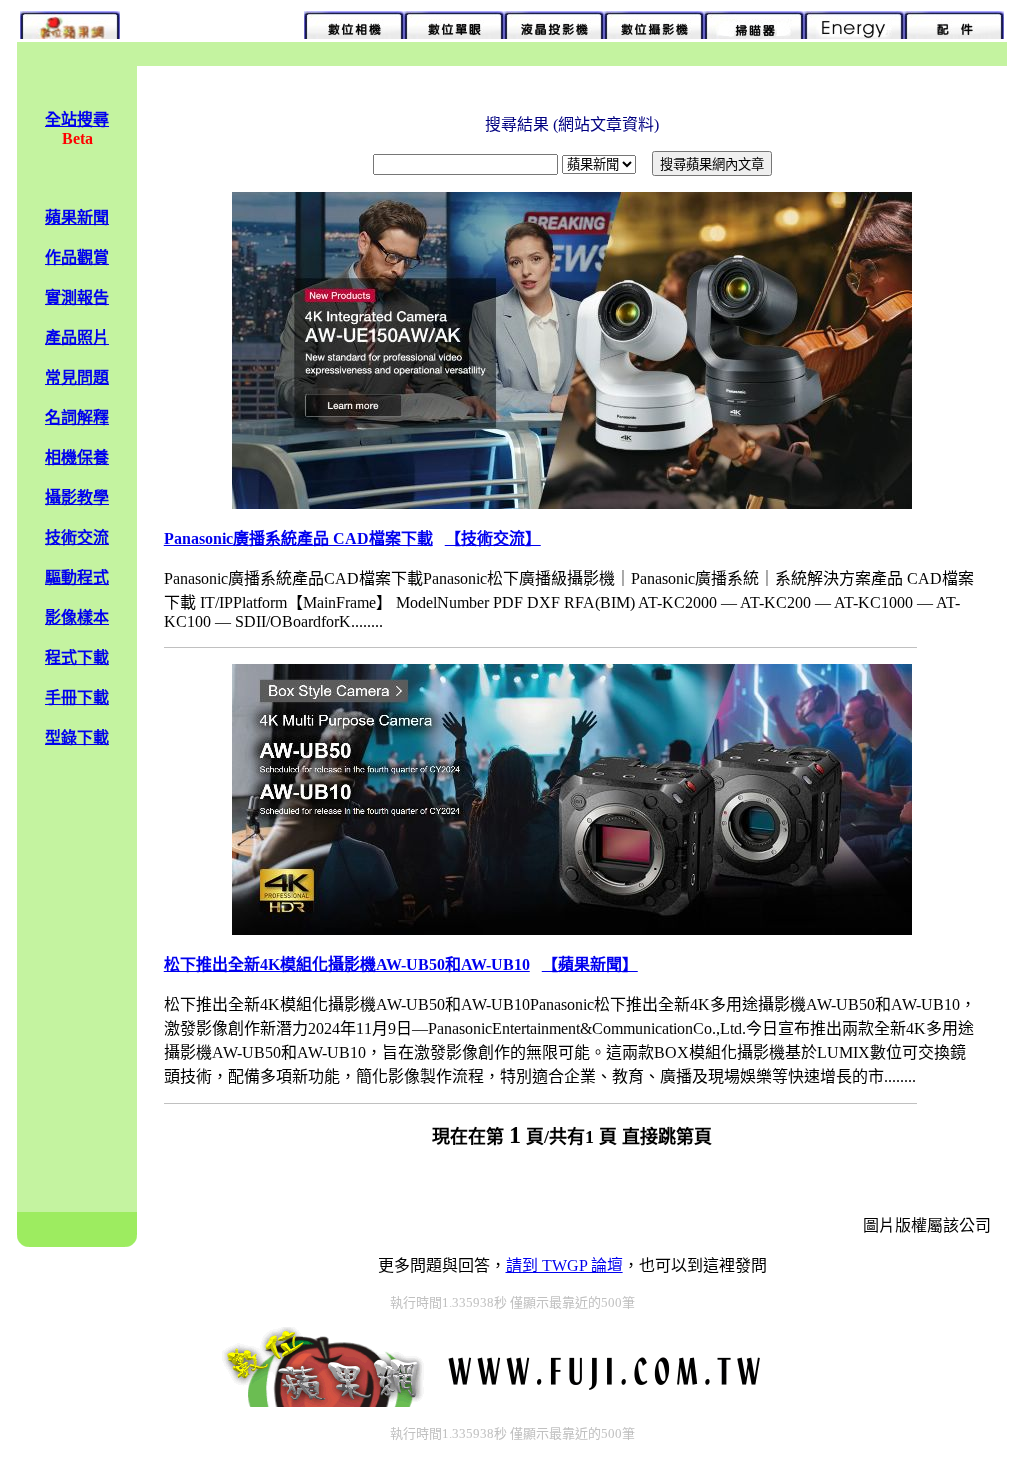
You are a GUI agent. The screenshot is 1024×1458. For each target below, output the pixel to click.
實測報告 (77, 297)
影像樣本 (77, 617)
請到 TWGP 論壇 (564, 1265)
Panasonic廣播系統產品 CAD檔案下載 (298, 538)
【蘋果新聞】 (590, 964)
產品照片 (77, 337)
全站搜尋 (77, 119)
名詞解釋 (77, 417)
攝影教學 (77, 497)
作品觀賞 (77, 257)
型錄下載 (77, 737)
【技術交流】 (493, 538)
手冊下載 (77, 697)
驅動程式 (77, 577)
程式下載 (77, 657)
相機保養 (77, 457)
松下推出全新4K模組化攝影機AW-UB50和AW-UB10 (347, 964)
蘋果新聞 (77, 217)
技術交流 (77, 537)
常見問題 (77, 377)
